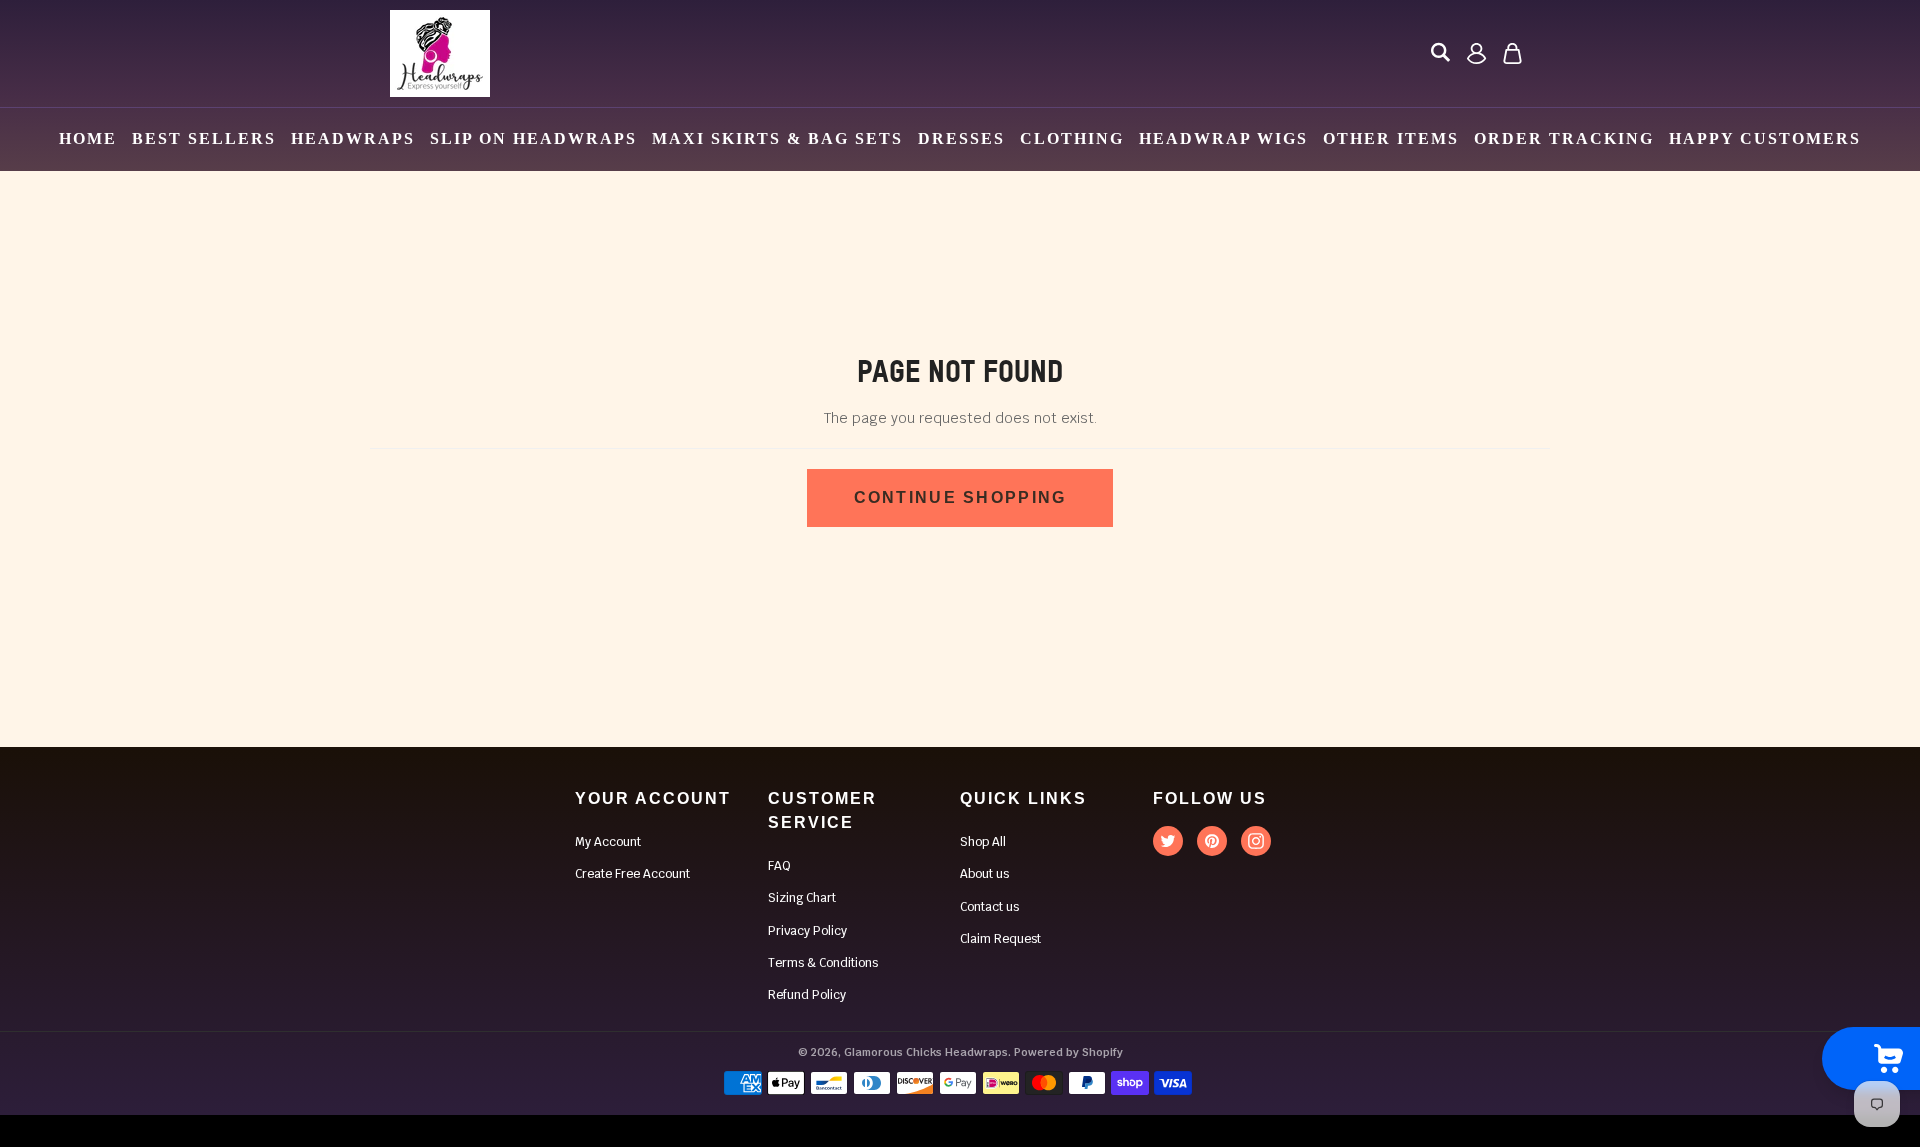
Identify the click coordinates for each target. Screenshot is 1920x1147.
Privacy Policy (807, 931)
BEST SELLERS (204, 138)
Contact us (989, 907)
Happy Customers (1765, 138)
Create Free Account (632, 874)
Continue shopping (960, 497)
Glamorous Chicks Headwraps (926, 1052)
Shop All (983, 842)
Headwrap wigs (1223, 138)
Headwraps (353, 138)
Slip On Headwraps (533, 138)
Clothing (1072, 138)
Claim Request (1000, 939)
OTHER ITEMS (1391, 138)
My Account (608, 842)
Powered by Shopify (1068, 1052)
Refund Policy (807, 995)
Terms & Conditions (823, 963)
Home (88, 138)
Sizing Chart (802, 898)
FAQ (779, 866)
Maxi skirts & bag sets (777, 138)
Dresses (961, 138)
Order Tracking (1564, 138)
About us (984, 874)
